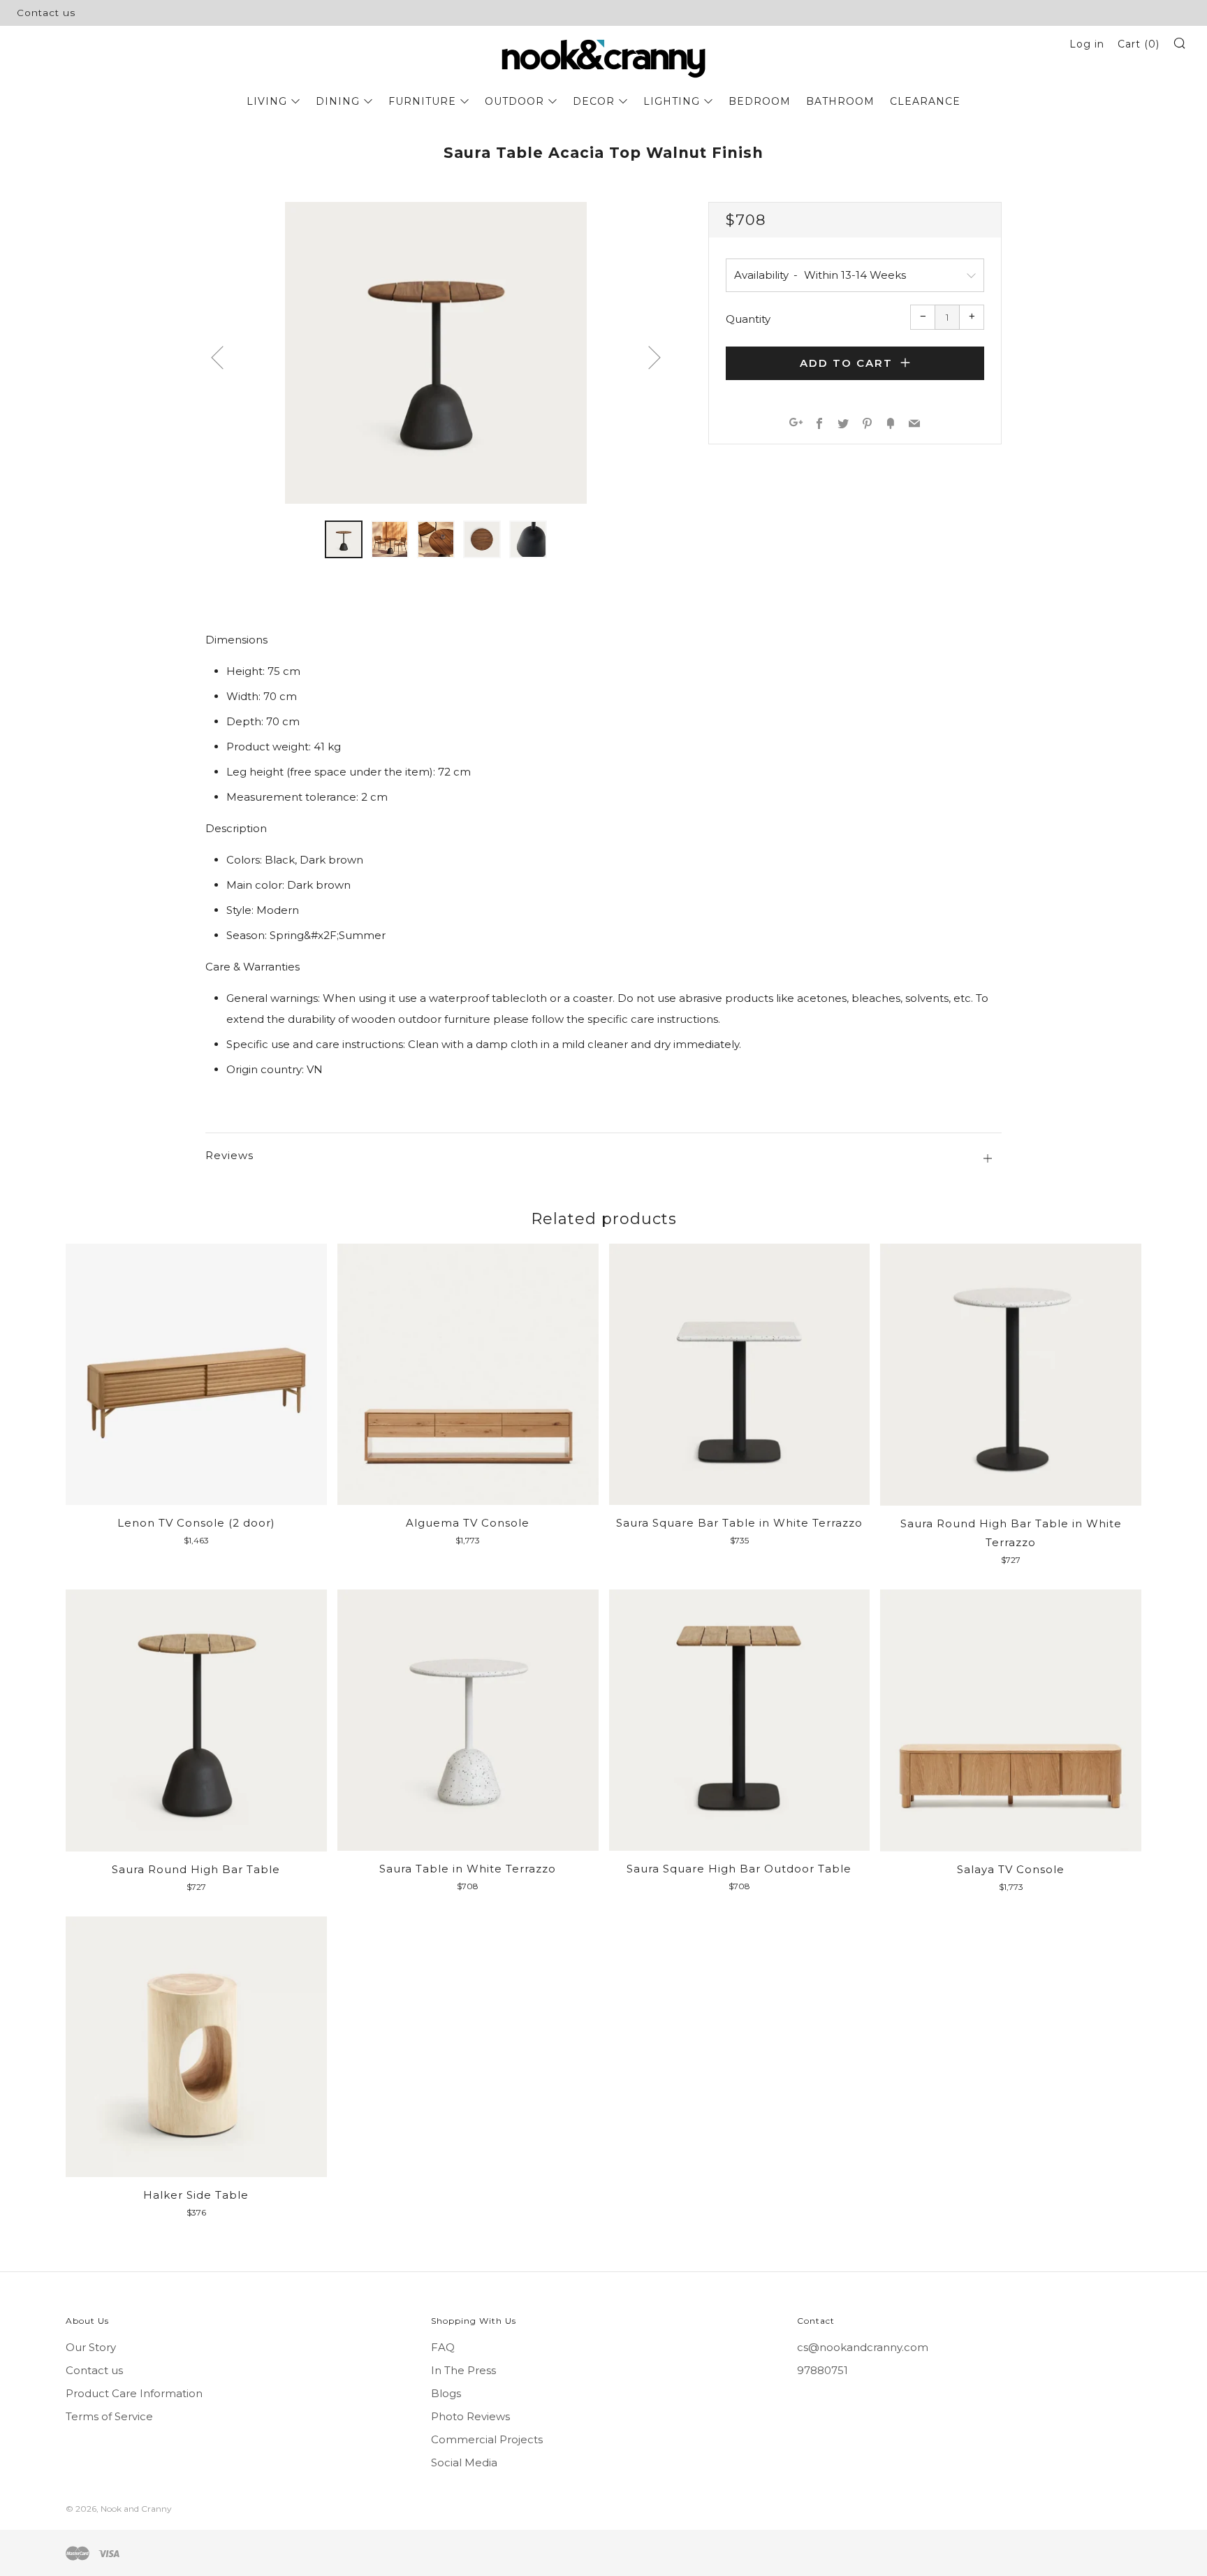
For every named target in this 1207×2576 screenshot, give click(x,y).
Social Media (464, 2462)
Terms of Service (109, 2416)
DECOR (594, 101)
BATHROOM (840, 101)
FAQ (443, 2347)
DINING (338, 101)
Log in (1087, 44)
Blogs (446, 2393)
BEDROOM (760, 101)
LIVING (267, 101)
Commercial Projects (487, 2439)
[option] (436, 353)
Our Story (91, 2347)
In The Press (463, 2370)
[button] (344, 539)
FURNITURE (422, 101)
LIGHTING (672, 101)
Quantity (748, 319)
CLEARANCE (925, 101)
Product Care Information (134, 2393)
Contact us (46, 13)
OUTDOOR (514, 101)
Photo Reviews (470, 2416)
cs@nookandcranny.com (863, 2347)
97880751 (822, 2370)
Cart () (1139, 44)
